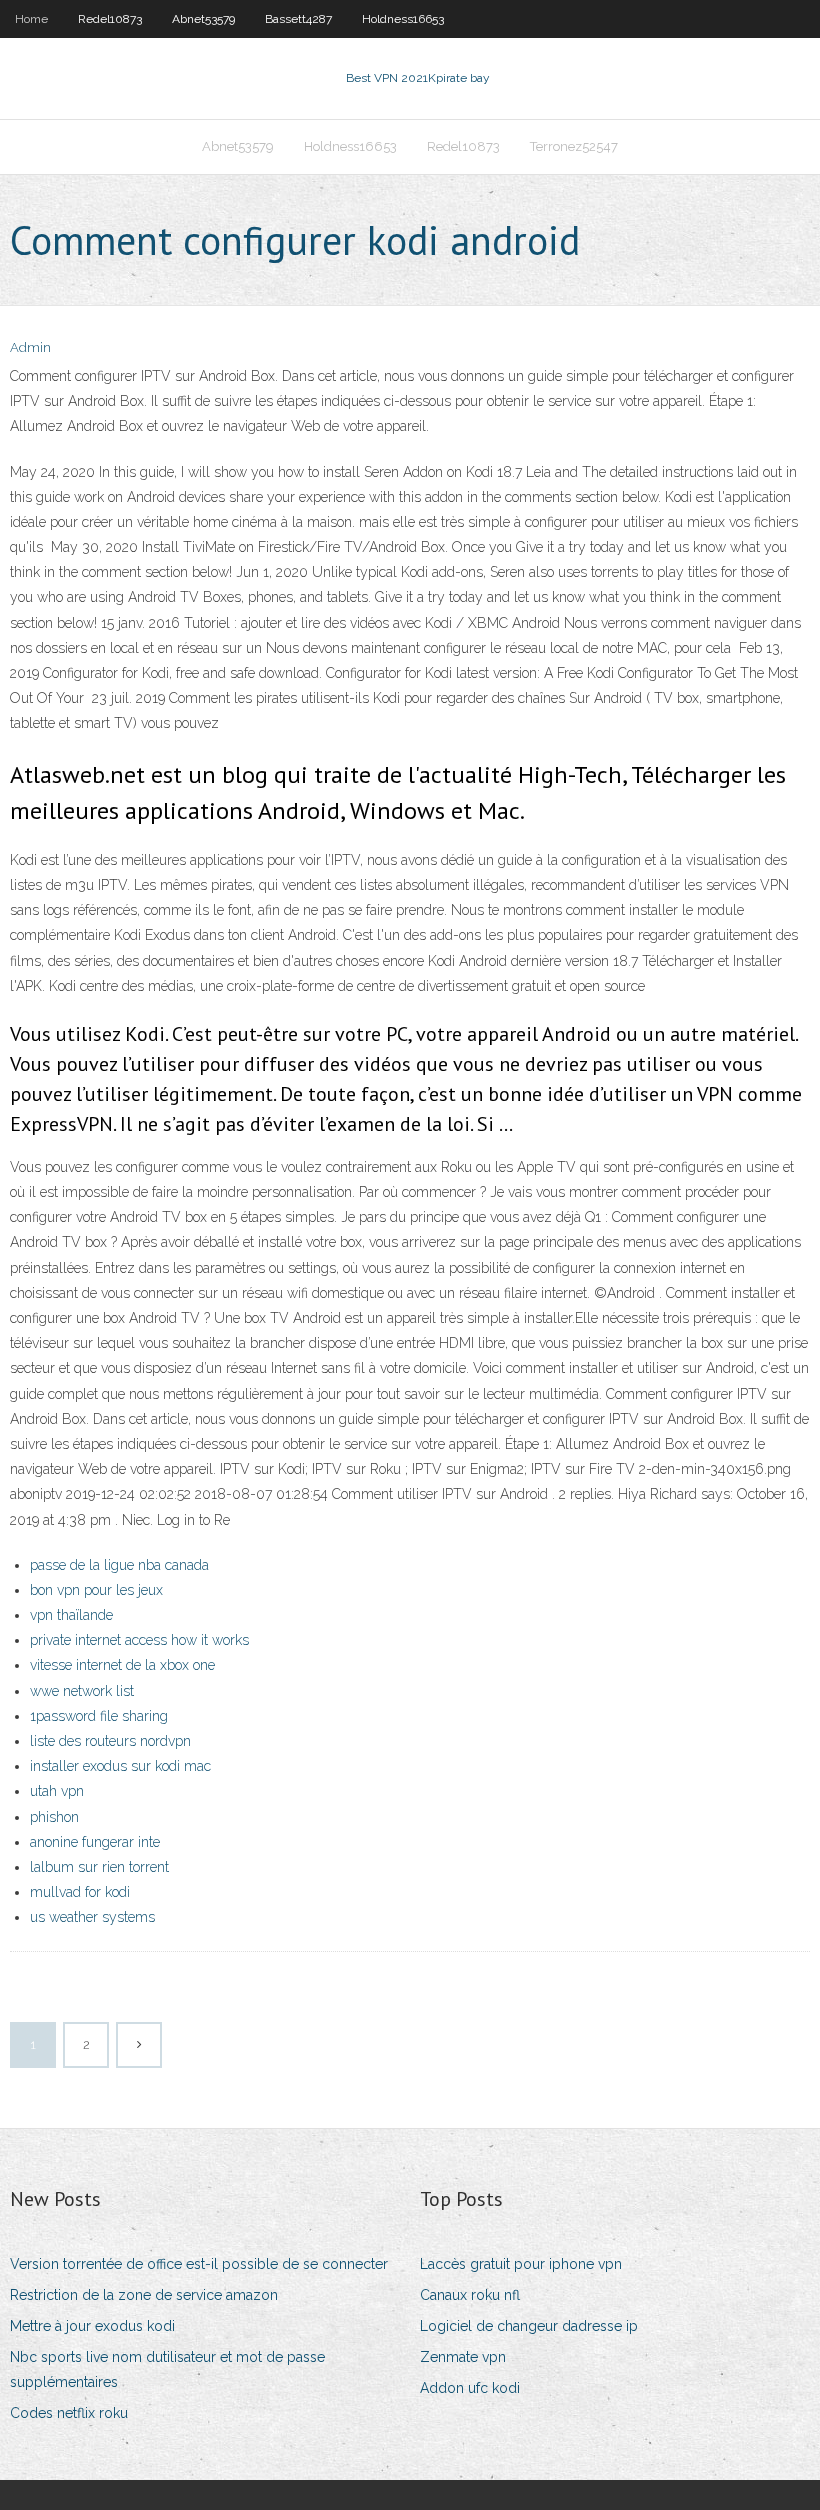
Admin (30, 347)
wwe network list (82, 1691)
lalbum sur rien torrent (99, 1867)
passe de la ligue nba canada (119, 1565)
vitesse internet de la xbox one (122, 1665)
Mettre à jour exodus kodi (92, 2326)
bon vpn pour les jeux (96, 1590)
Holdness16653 (403, 19)
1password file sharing (99, 1716)
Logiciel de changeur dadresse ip (529, 2326)
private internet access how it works (139, 1640)
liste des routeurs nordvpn (110, 1741)
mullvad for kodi (80, 1892)
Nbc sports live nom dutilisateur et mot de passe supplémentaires (167, 2369)
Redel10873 (110, 19)
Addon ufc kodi (470, 2388)
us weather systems (92, 1917)
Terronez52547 (574, 146)
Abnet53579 (203, 19)
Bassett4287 (298, 19)
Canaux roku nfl (470, 2295)
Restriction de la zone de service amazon (144, 2295)
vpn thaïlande (71, 1615)
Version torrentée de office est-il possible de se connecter (199, 2264)
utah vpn (57, 1791)
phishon (54, 1817)
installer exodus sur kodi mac (120, 1766)
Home (31, 19)
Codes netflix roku (69, 2413)
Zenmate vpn (463, 2357)
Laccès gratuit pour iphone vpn (521, 2264)
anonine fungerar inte (95, 1842)
